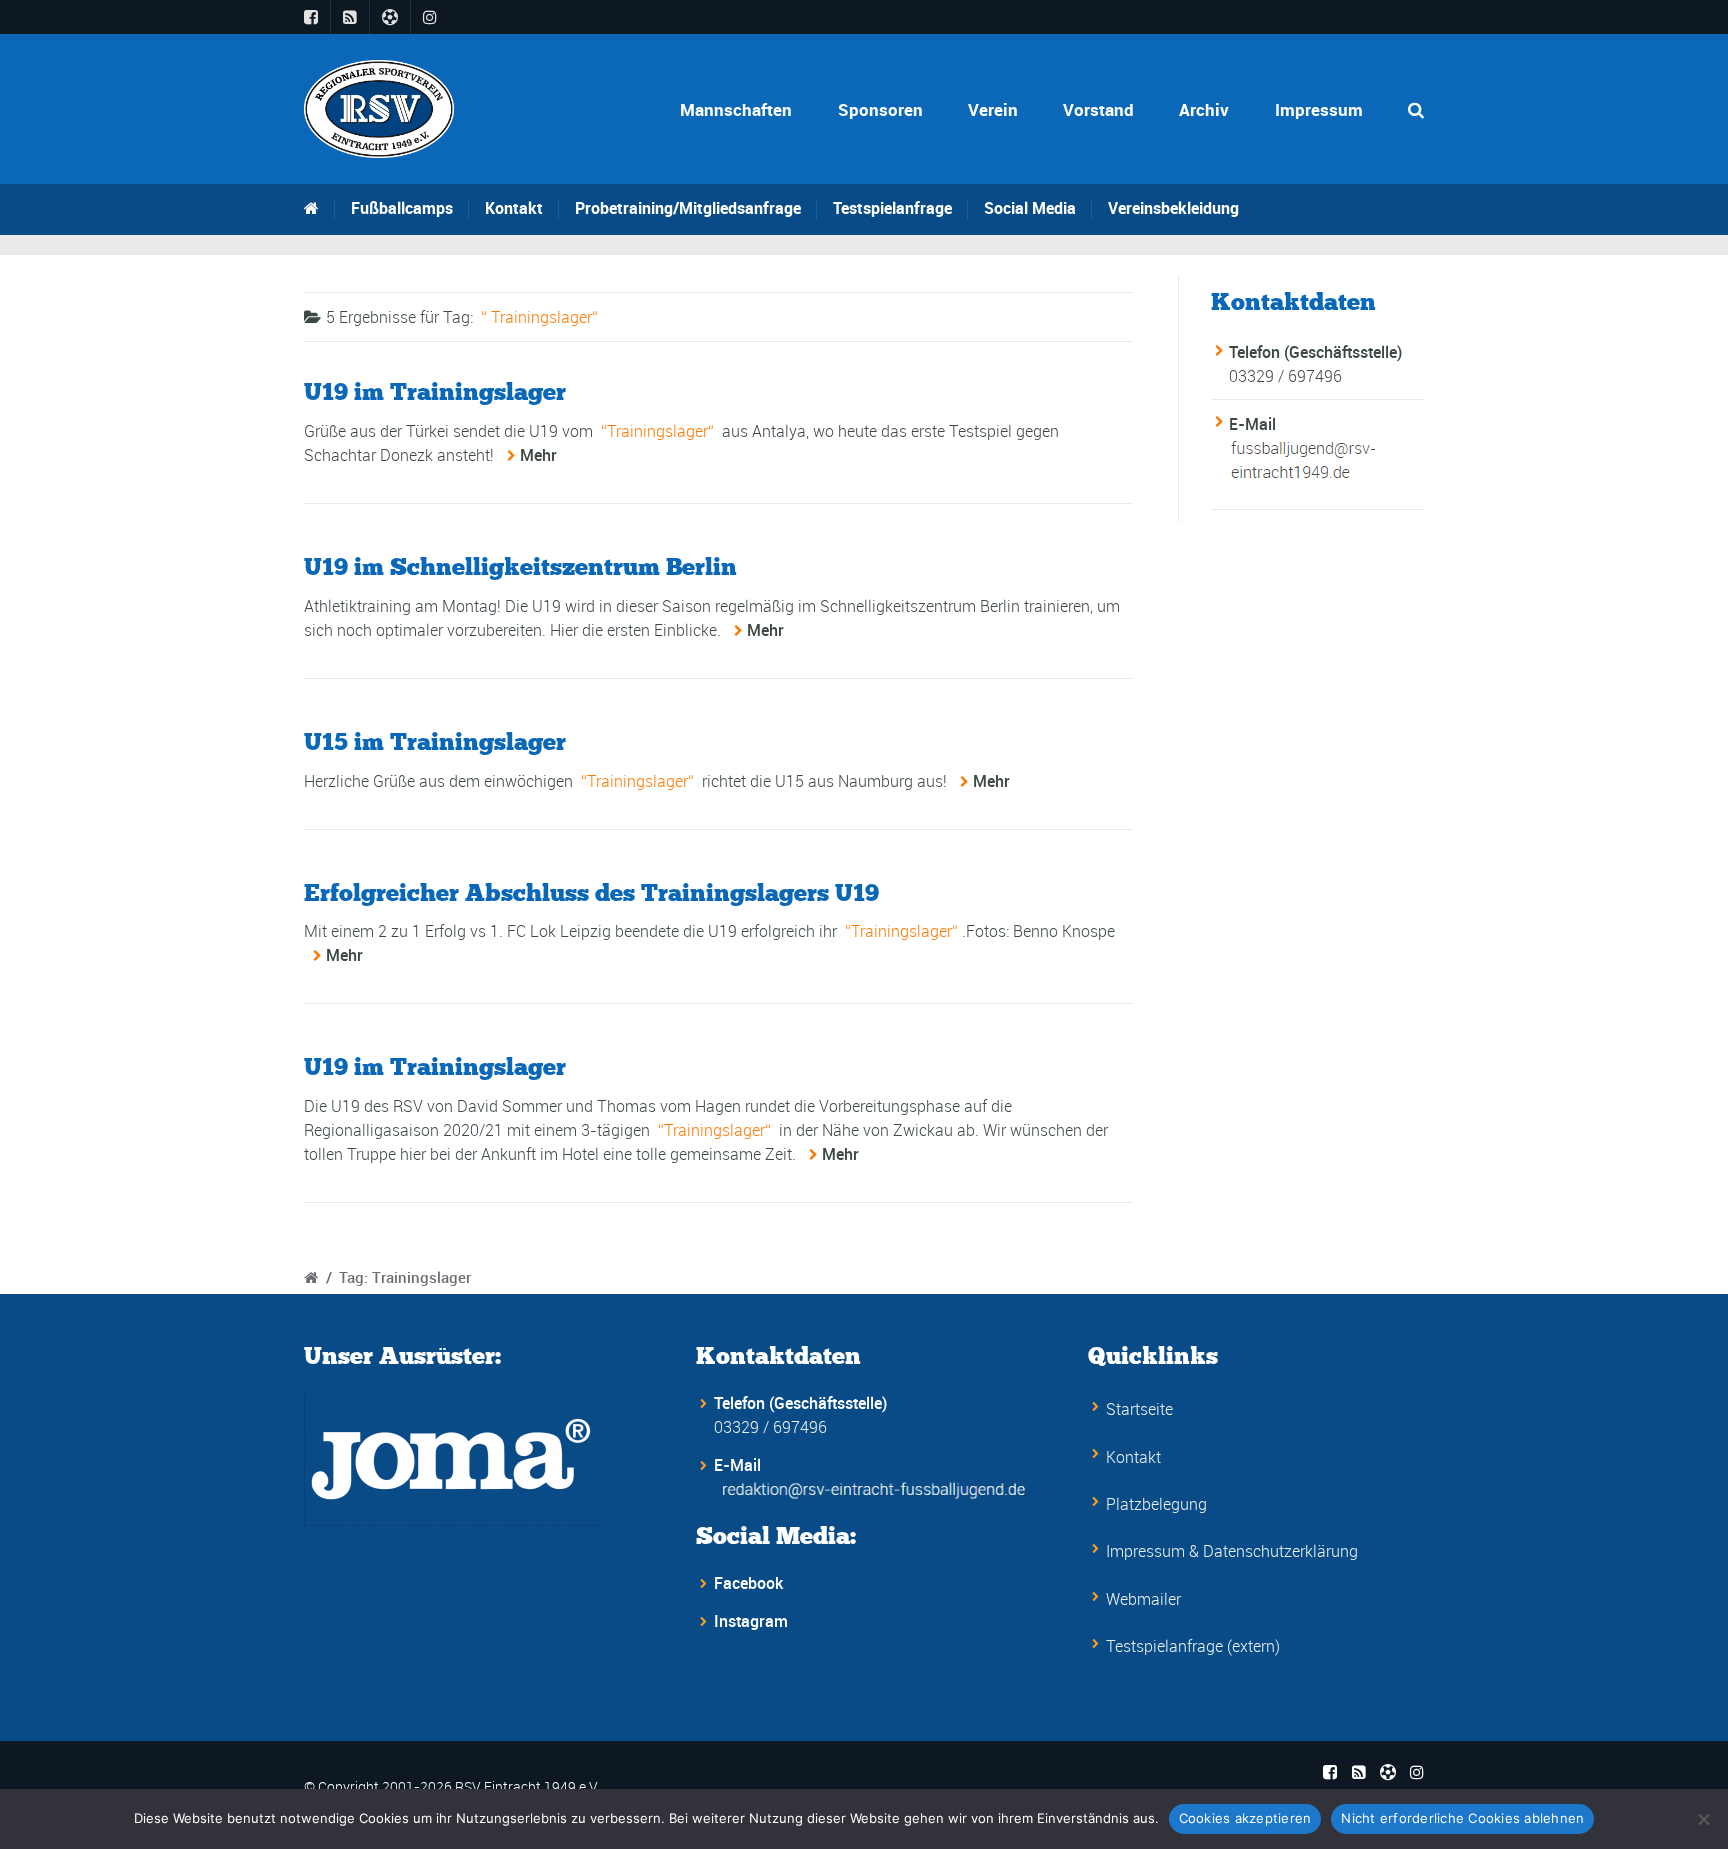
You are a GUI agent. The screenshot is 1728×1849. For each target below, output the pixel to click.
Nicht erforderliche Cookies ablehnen (1462, 1818)
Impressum (1319, 109)
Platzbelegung (1156, 1504)
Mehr (538, 455)
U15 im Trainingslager (435, 741)
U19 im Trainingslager (435, 391)
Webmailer (1143, 1599)
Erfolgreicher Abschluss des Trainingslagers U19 (591, 892)
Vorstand (1098, 109)
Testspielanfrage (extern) (1193, 1646)
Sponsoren (880, 109)
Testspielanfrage (892, 208)
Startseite (1139, 1409)
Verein (993, 109)
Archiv (1204, 109)
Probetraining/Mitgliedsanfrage (688, 208)
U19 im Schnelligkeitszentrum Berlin (520, 566)
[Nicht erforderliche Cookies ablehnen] (1703, 1819)
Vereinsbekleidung (1173, 208)
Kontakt (514, 208)
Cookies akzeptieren (1245, 1818)
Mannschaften (736, 109)
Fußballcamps (402, 208)
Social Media (1030, 208)
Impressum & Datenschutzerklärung (1232, 1551)
